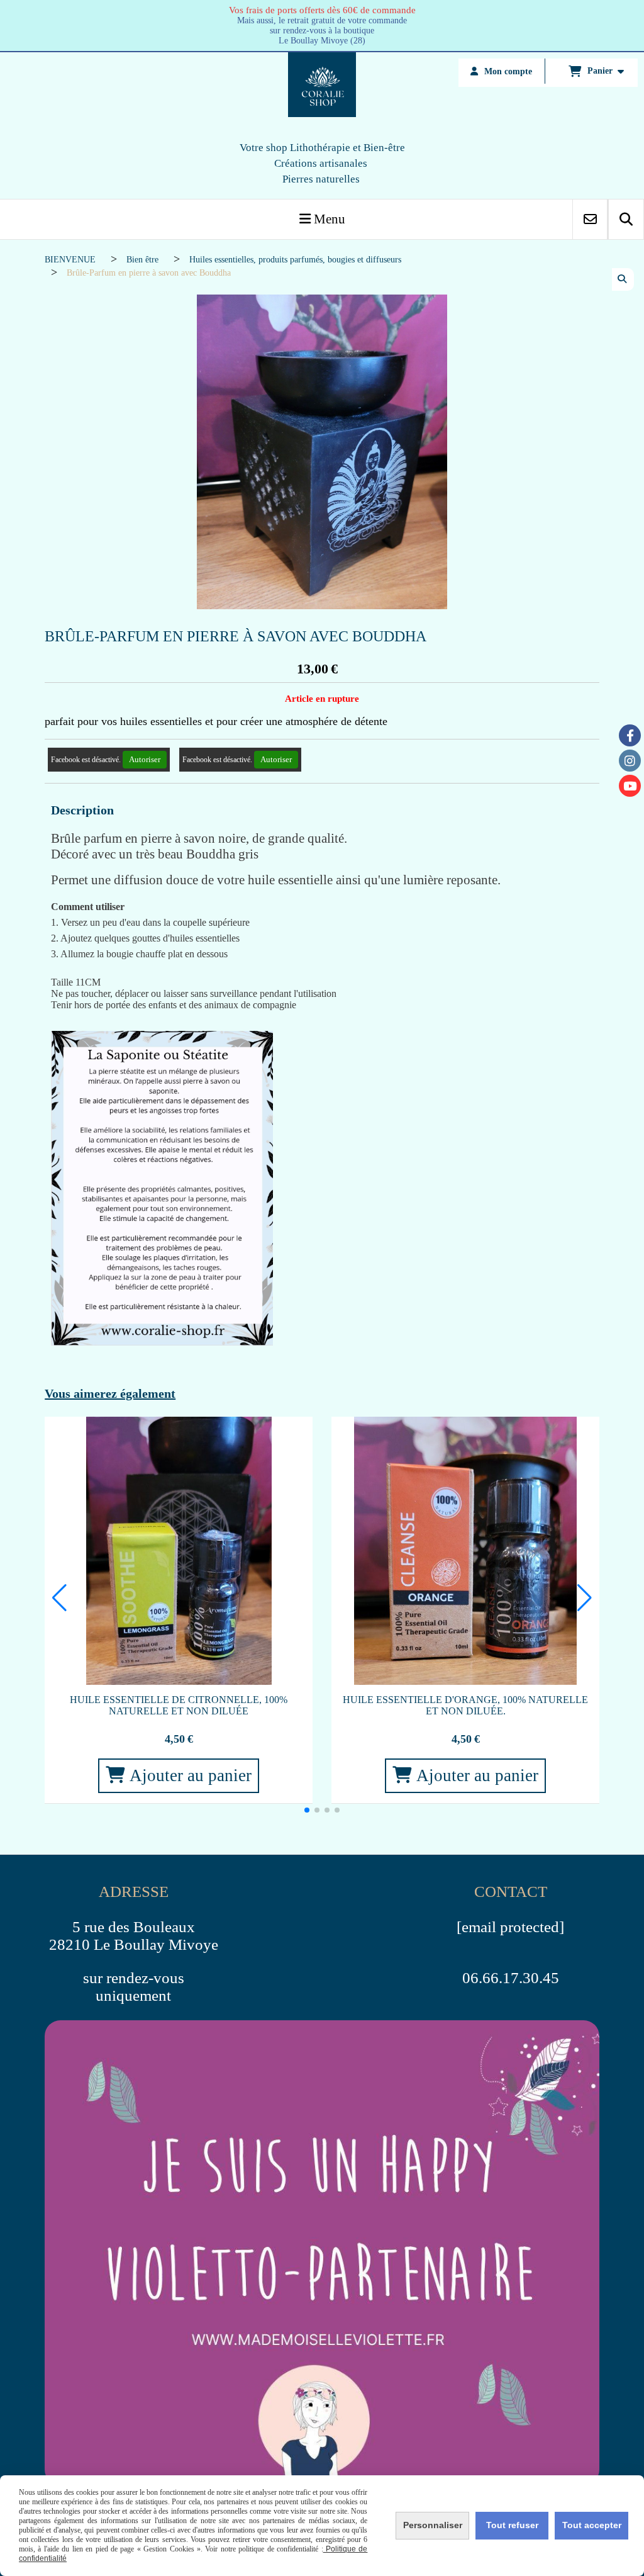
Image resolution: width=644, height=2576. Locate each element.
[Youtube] (630, 786)
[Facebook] (630, 735)
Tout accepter (592, 2525)
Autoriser (145, 759)
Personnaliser (433, 2525)
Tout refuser (512, 2525)
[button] (307, 1810)
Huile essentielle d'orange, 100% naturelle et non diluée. (465, 1705)
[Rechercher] (626, 219)
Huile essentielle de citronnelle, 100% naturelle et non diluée (179, 1705)
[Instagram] (630, 761)
